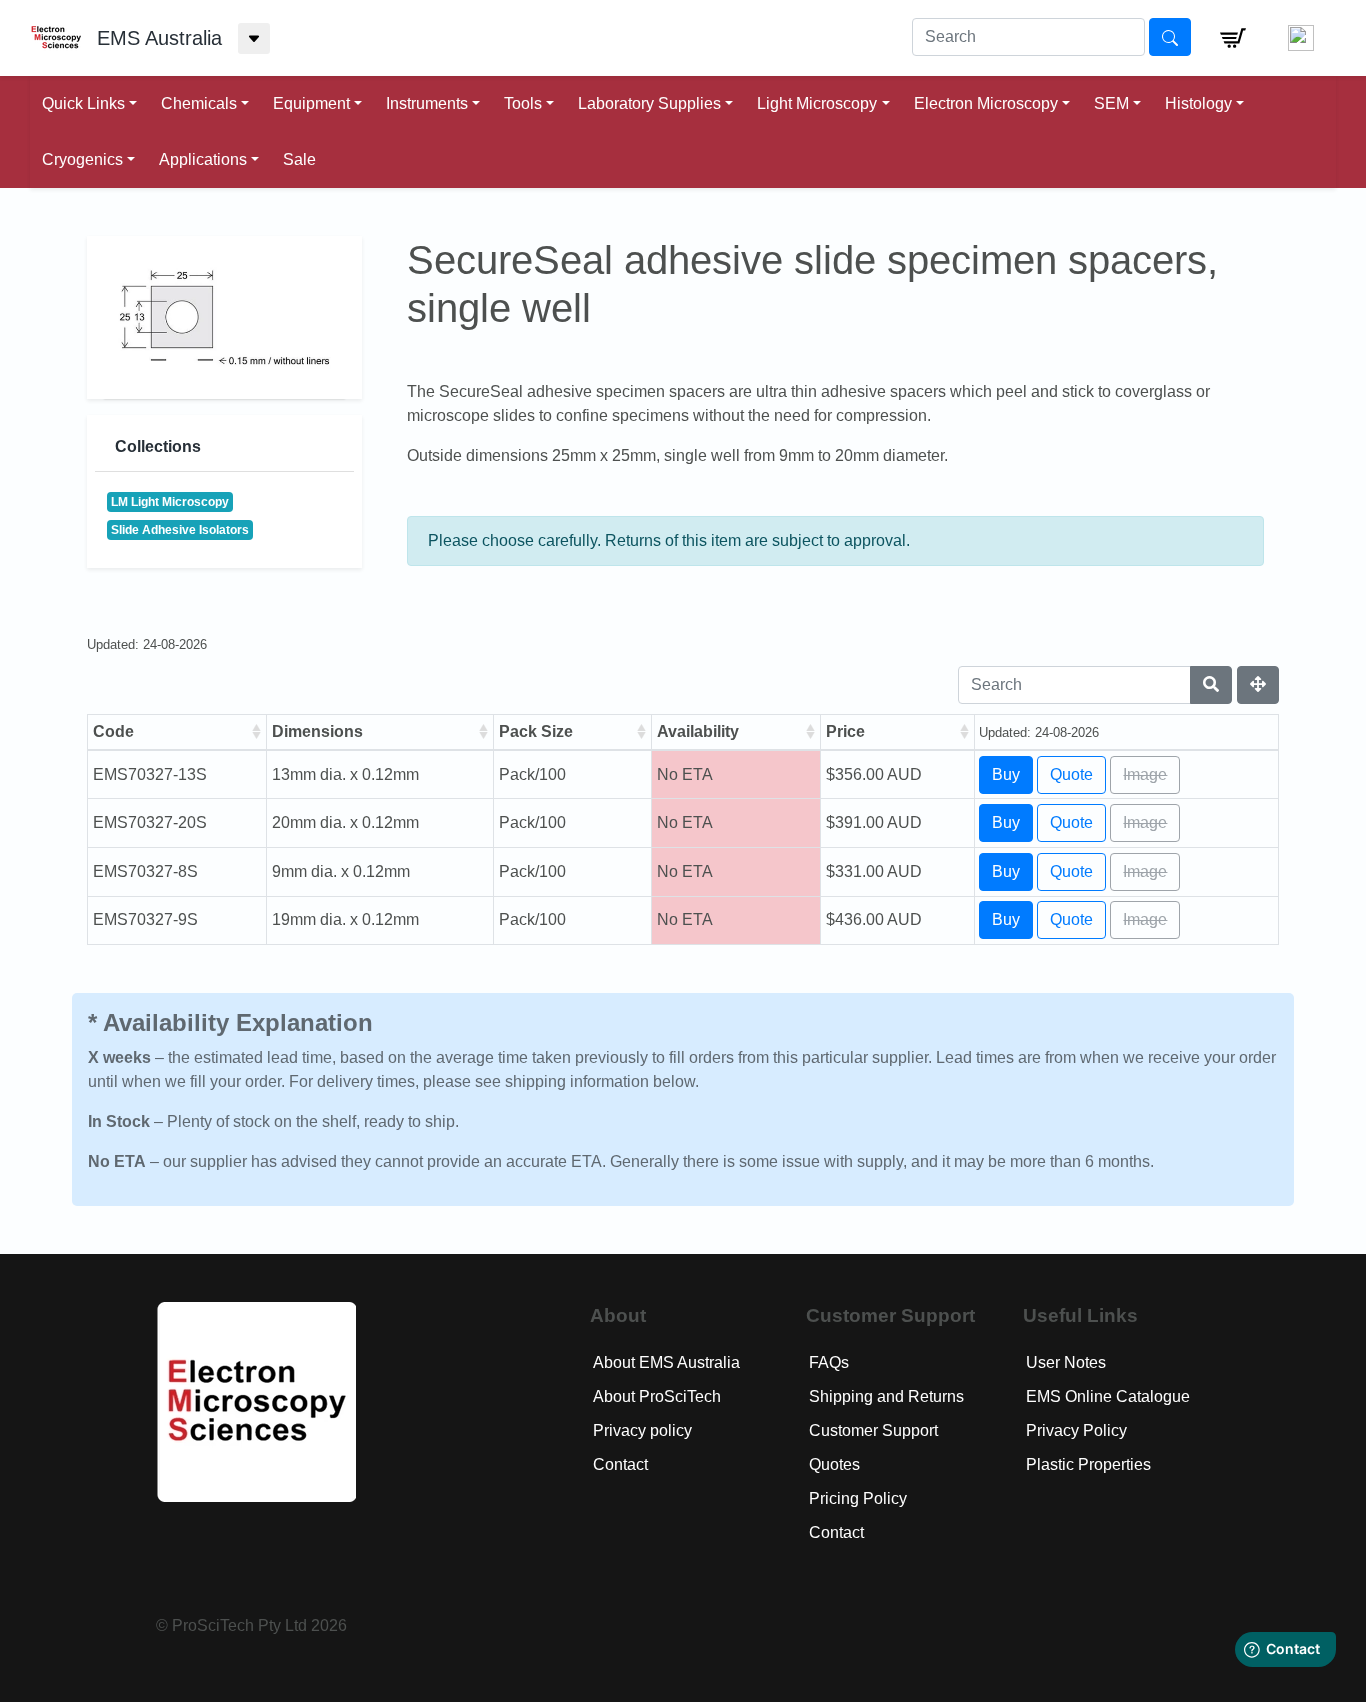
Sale (299, 159)
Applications (203, 159)
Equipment (311, 103)
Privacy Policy (1076, 1430)
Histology (1198, 103)
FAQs (829, 1362)
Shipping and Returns (886, 1396)
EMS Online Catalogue (1108, 1396)
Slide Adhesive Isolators (180, 530)
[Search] (1211, 685)
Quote (1071, 774)
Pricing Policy (858, 1498)
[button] (1233, 38)
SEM (1111, 103)
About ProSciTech (657, 1396)
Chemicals (199, 103)
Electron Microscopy (986, 103)
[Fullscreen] (1258, 685)
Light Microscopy (817, 103)
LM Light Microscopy (170, 502)
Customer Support (873, 1430)
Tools (523, 103)
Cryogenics (82, 159)
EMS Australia (159, 38)
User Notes (1066, 1362)
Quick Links (83, 103)
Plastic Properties (1088, 1464)
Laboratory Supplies (649, 103)
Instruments (427, 103)
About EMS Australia (666, 1362)
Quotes (834, 1464)
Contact (620, 1464)
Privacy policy (642, 1430)
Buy (1006, 774)
